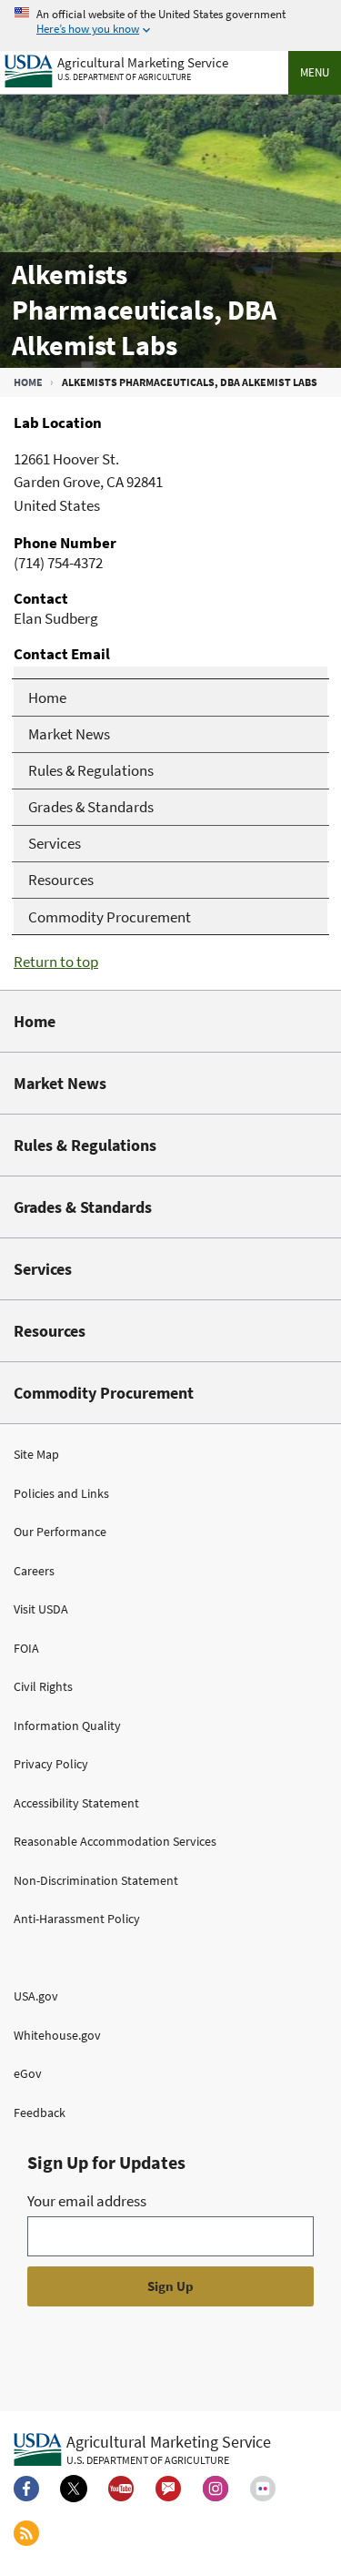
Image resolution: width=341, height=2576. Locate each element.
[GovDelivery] (168, 2489)
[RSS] (26, 2533)
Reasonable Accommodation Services (115, 1841)
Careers (34, 1571)
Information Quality (67, 1726)
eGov (28, 2073)
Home (28, 382)
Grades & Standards (83, 1207)
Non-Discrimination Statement (96, 1880)
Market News (60, 1083)
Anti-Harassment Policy (77, 1919)
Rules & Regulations (85, 1145)
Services (43, 1269)
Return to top (56, 962)
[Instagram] (216, 2489)
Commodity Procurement (104, 1393)
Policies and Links (61, 1493)
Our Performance (60, 1532)
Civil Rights (43, 1686)
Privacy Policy (51, 1764)
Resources (50, 1331)
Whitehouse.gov (57, 2035)
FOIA (26, 1648)
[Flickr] (263, 2489)
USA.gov (36, 1996)
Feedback (40, 2113)
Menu (315, 72)
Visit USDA (41, 1609)
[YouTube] (121, 2489)
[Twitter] (74, 2489)
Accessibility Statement (76, 1803)
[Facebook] (26, 2489)
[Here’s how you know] (170, 22)
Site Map (36, 1454)
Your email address (87, 2201)
